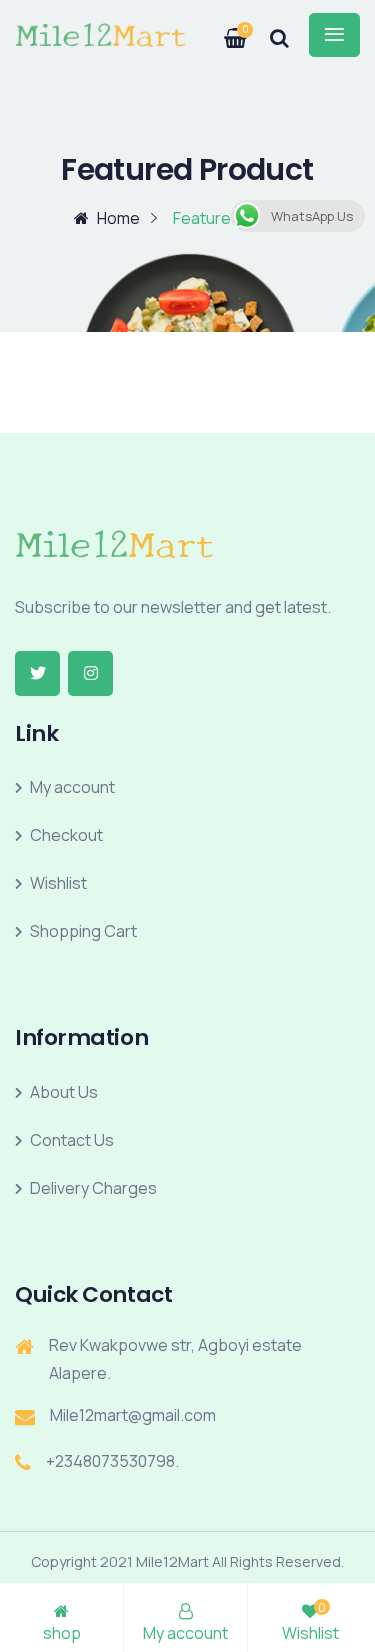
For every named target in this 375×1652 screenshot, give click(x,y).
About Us (64, 1092)
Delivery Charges (93, 1188)
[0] (224, 31)
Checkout (66, 835)
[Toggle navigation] (334, 35)
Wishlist (58, 883)
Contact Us (72, 1140)
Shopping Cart (83, 931)
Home (118, 218)
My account (72, 787)
